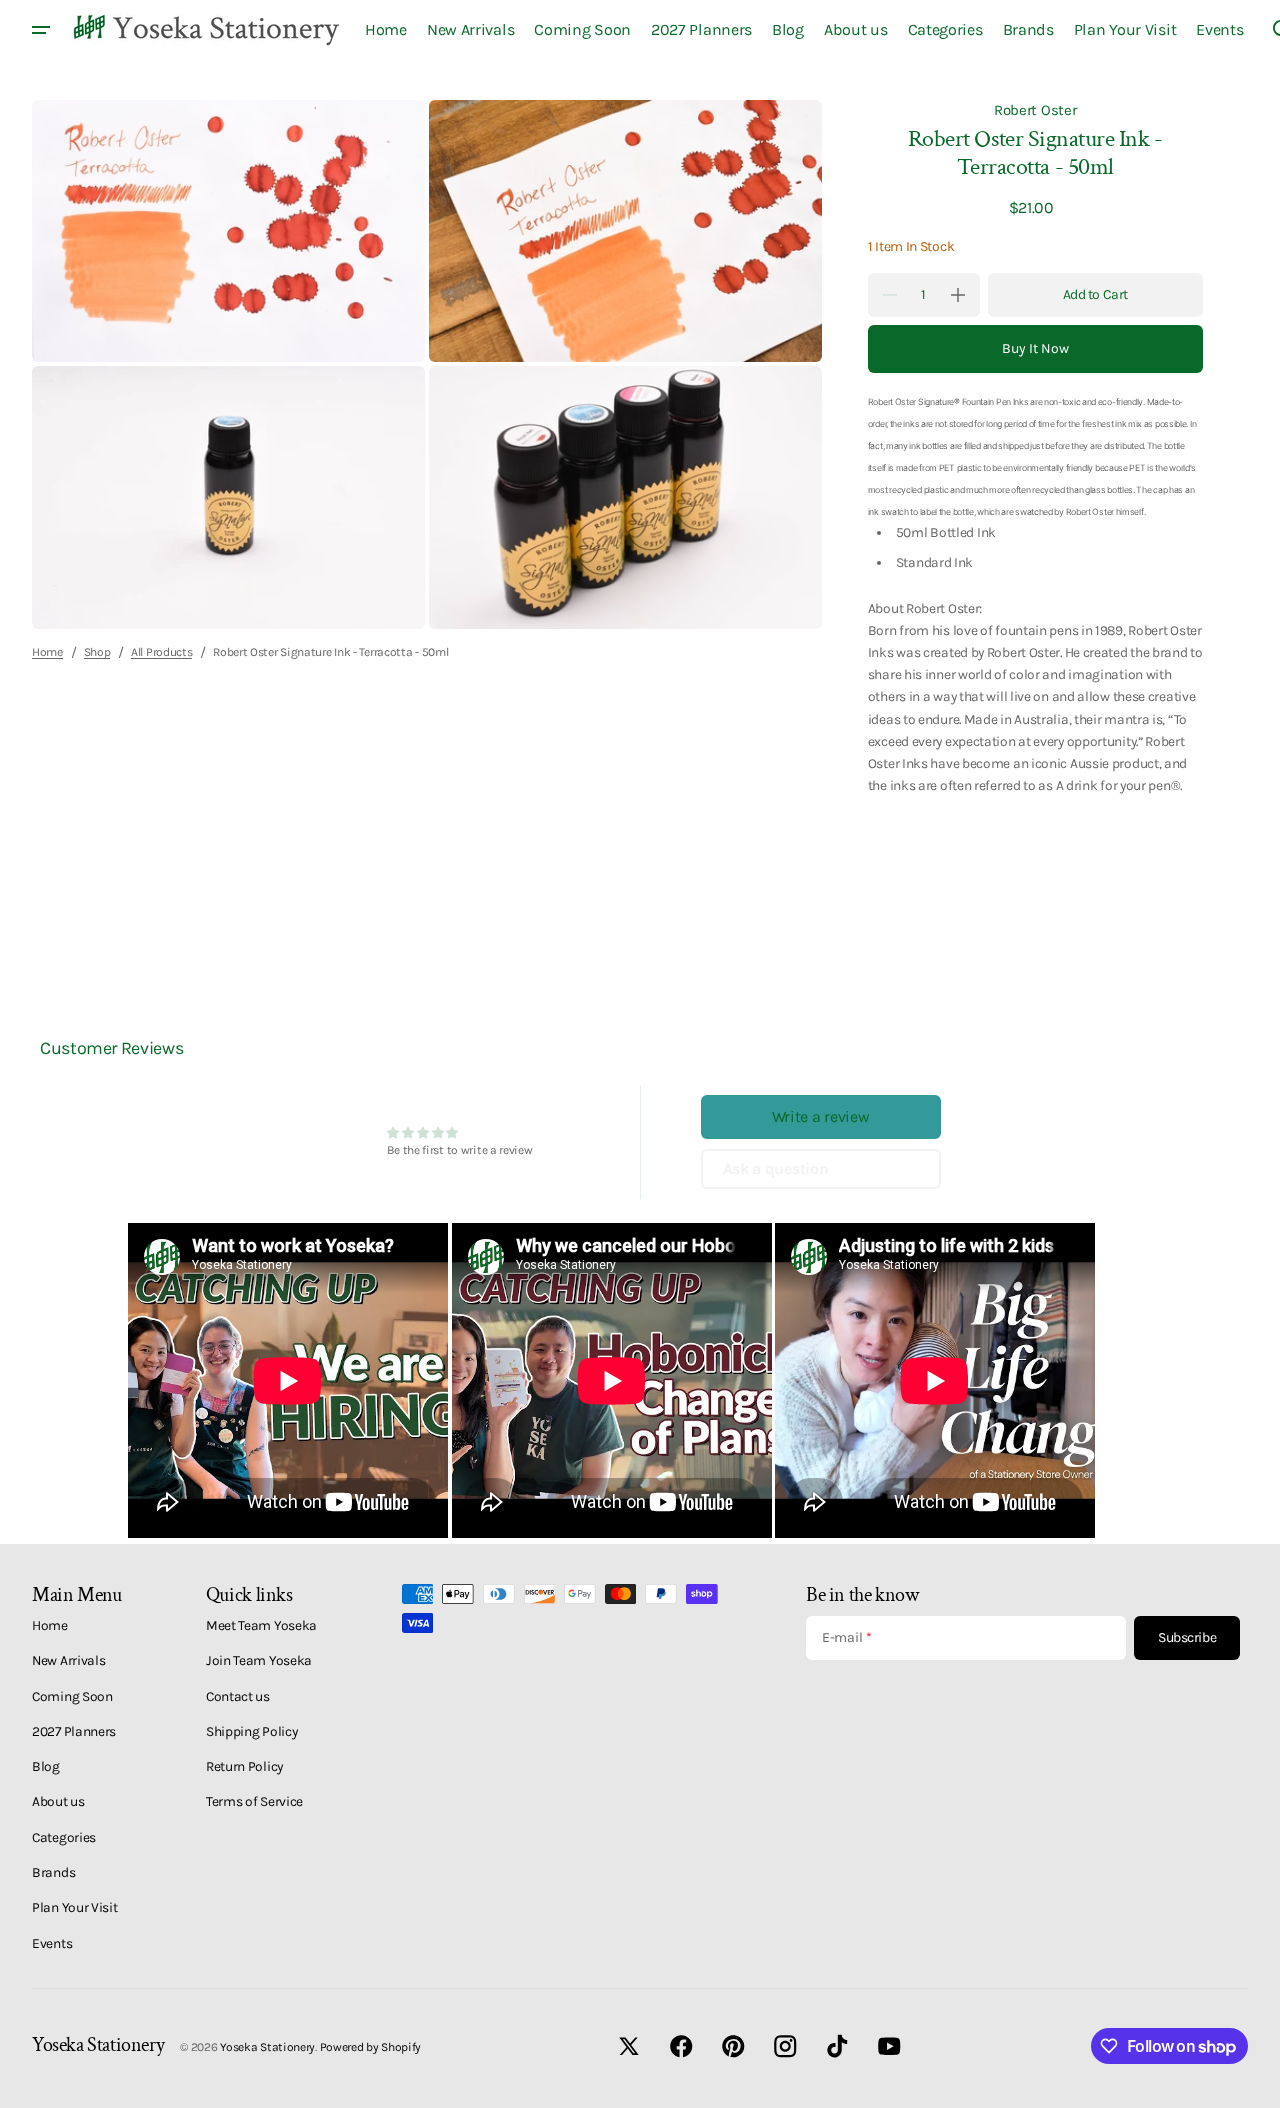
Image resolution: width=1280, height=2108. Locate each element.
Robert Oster (1035, 110)
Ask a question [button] (776, 1168)
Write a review (821, 1116)
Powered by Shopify (371, 2047)
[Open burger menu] (41, 30)
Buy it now (1035, 348)
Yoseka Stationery (267, 2047)
